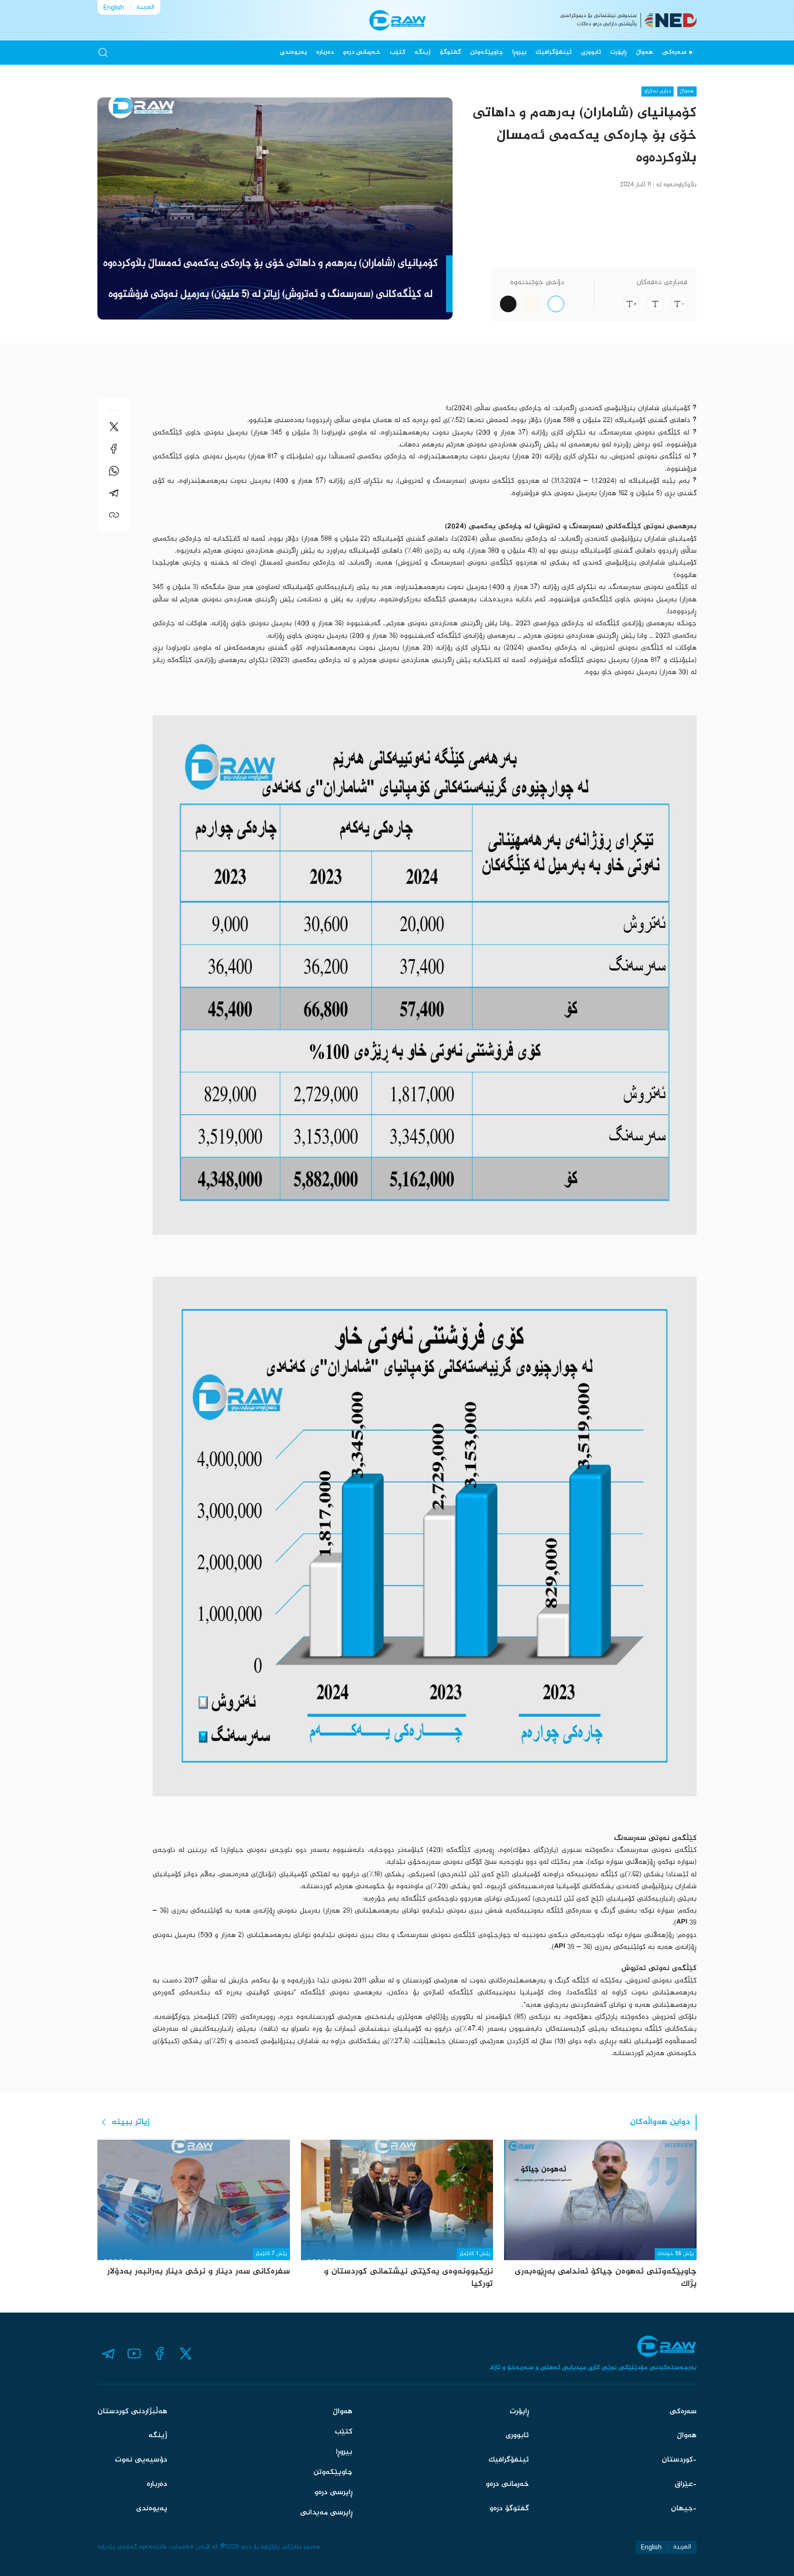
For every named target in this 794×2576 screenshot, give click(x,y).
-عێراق (686, 2484)
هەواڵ (644, 52)
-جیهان (684, 2509)
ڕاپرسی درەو (333, 2493)
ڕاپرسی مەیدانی (326, 2513)
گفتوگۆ (450, 52)
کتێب (397, 52)
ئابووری (591, 52)
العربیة (145, 7)
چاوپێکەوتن (487, 52)
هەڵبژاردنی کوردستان (132, 2412)
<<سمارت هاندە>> (169, 2547)
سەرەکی (674, 52)
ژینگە (423, 52)
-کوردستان (679, 2460)
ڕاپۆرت (618, 52)
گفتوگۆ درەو (509, 2509)
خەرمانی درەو (362, 52)
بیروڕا (519, 52)
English (114, 7)
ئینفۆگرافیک (554, 52)
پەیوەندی (293, 52)
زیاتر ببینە (131, 2122)
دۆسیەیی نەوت (141, 2460)
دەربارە (325, 52)
